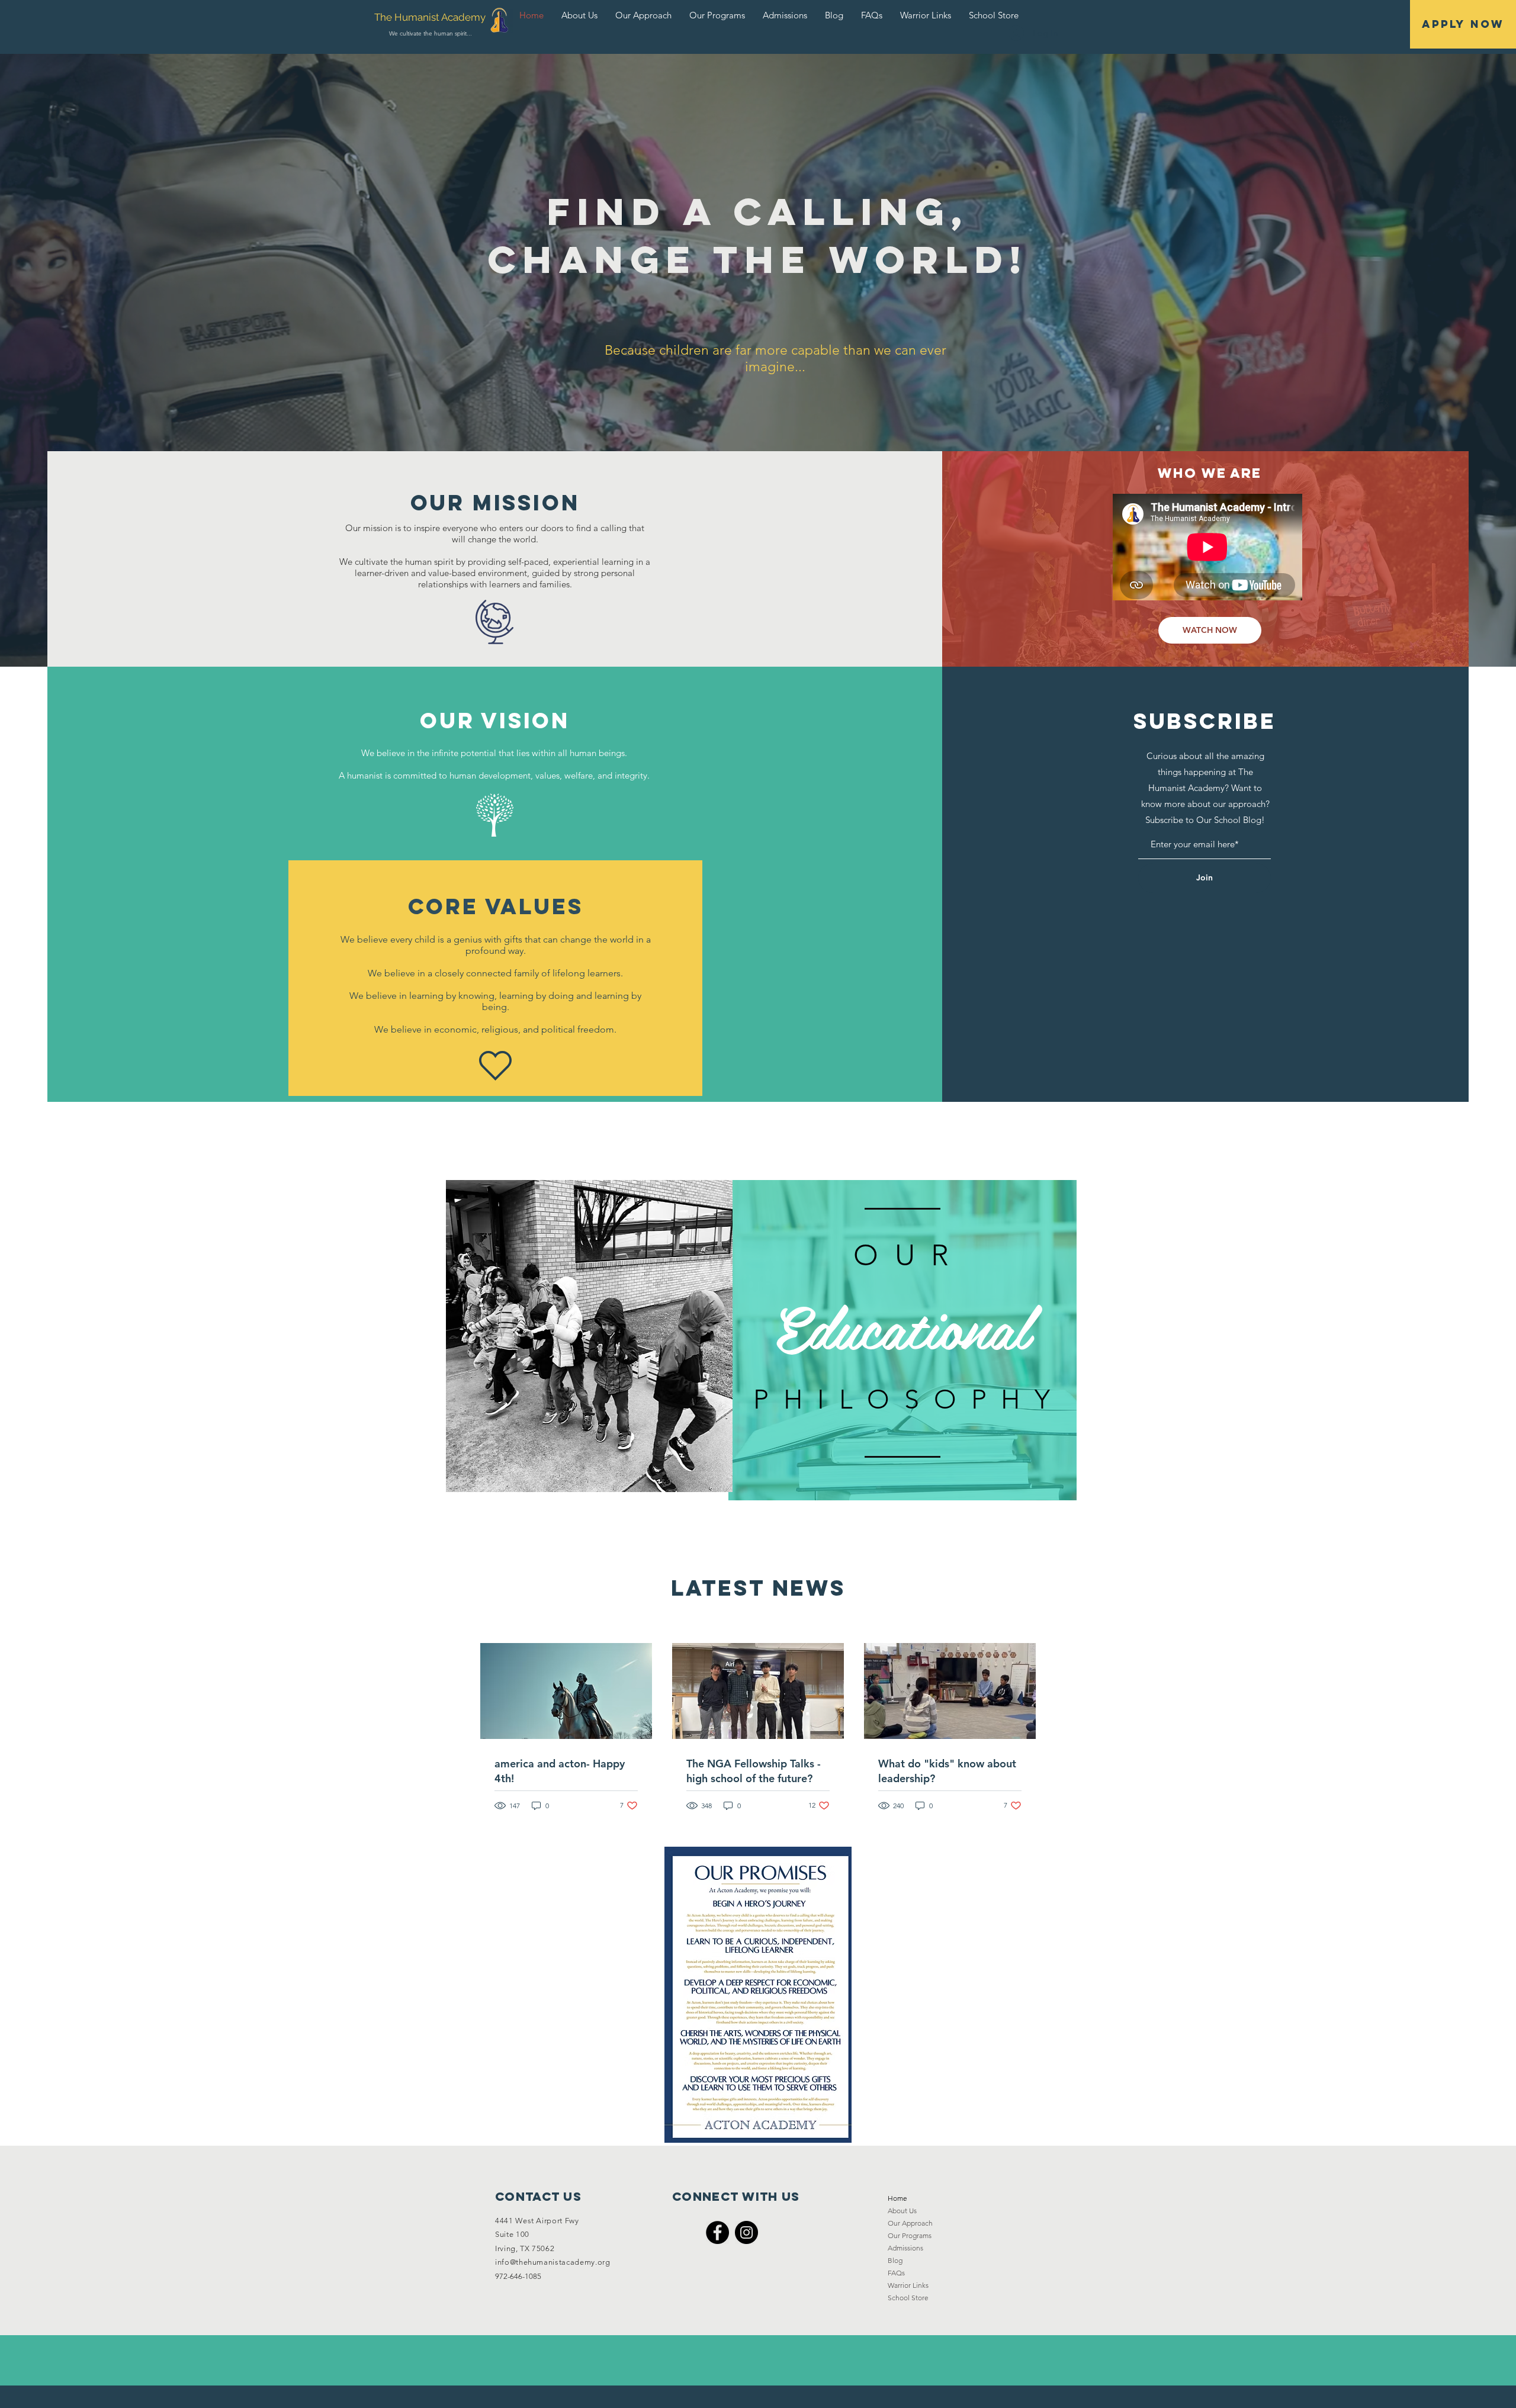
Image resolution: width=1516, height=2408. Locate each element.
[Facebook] (717, 2232)
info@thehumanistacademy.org (553, 2262)
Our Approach (910, 2223)
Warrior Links (908, 2285)
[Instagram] (746, 2232)
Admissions (905, 2248)
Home (897, 2198)
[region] (902, 1341)
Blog (895, 2260)
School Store (908, 2298)
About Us (902, 2211)
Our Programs (910, 2235)
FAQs (896, 2273)
